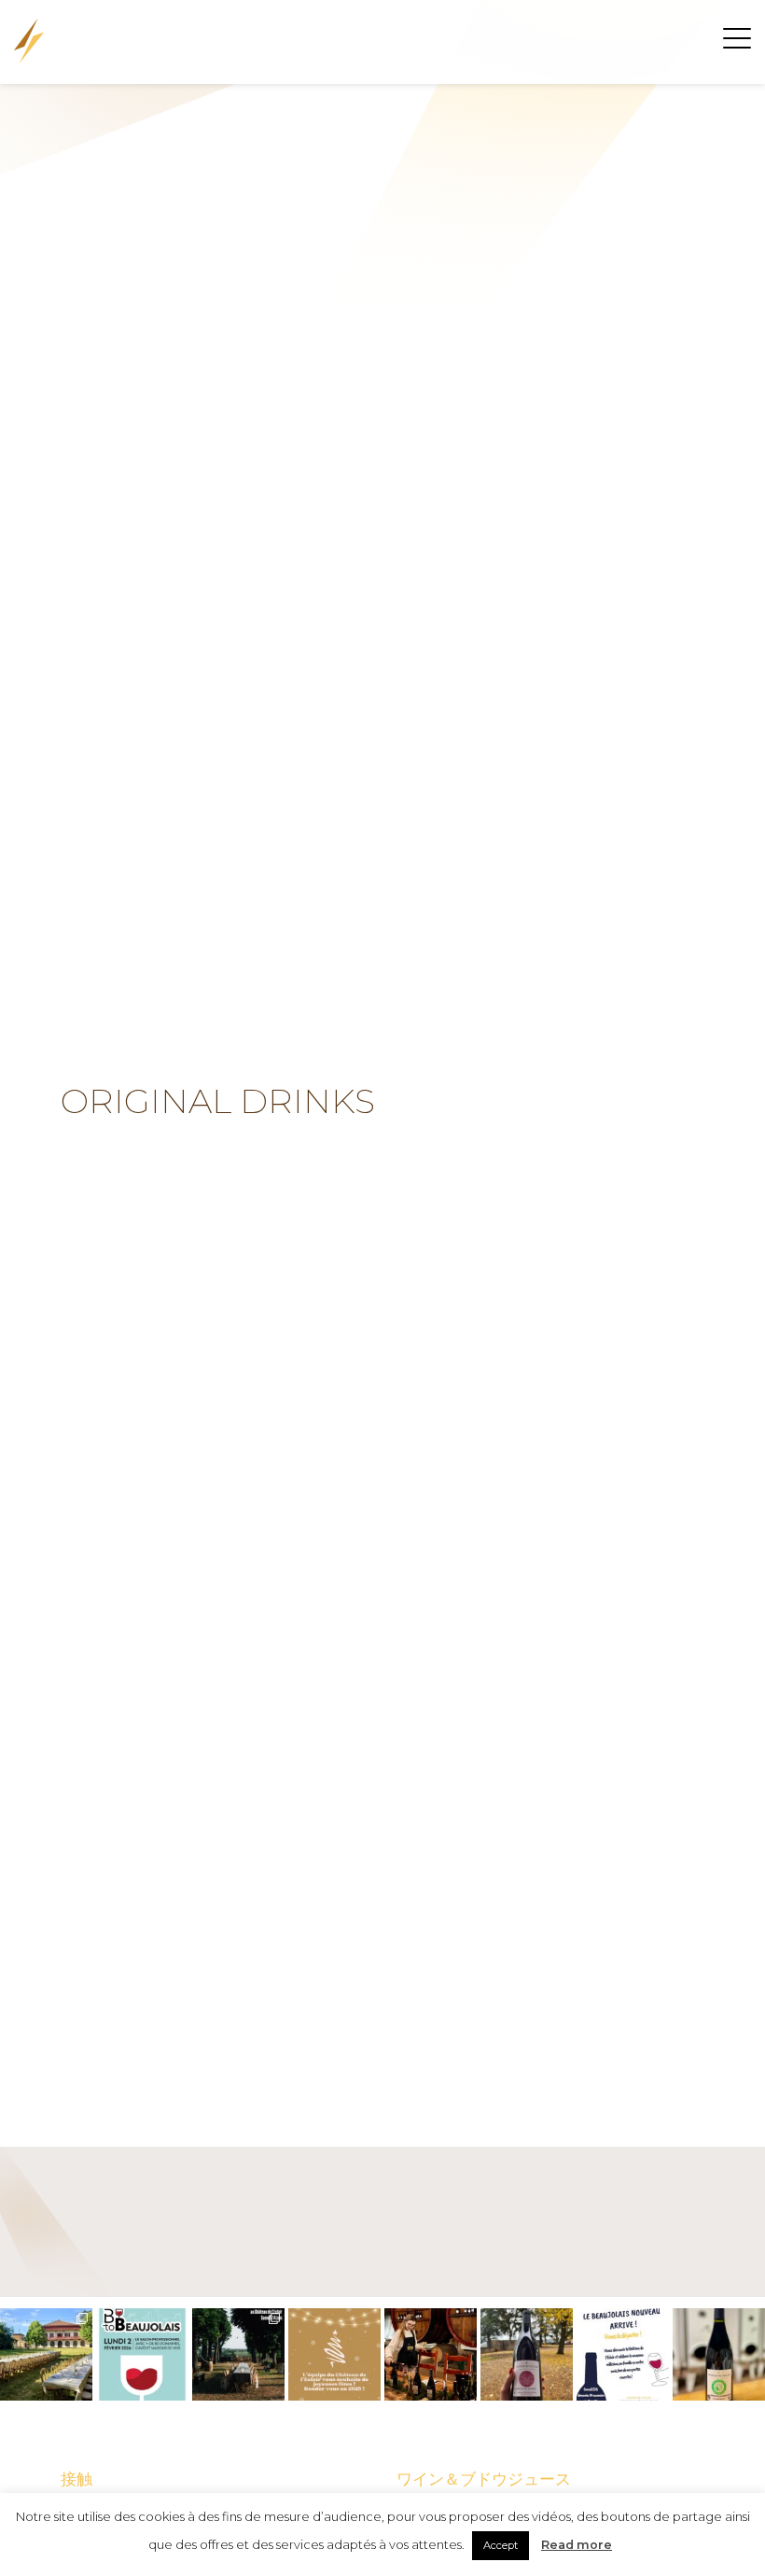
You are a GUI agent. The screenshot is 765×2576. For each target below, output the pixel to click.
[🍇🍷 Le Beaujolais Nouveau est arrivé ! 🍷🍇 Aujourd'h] (527, 2354)
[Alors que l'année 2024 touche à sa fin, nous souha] (334, 2354)
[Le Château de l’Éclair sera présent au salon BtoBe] (142, 2354)
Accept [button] (501, 2545)
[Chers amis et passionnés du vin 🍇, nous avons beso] (719, 2354)
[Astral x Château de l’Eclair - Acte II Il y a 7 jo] (46, 2354)
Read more (577, 2545)
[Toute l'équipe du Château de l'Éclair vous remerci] (431, 2354)
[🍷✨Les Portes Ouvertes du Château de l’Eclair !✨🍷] (623, 2354)
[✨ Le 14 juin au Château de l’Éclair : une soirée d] (238, 2354)
